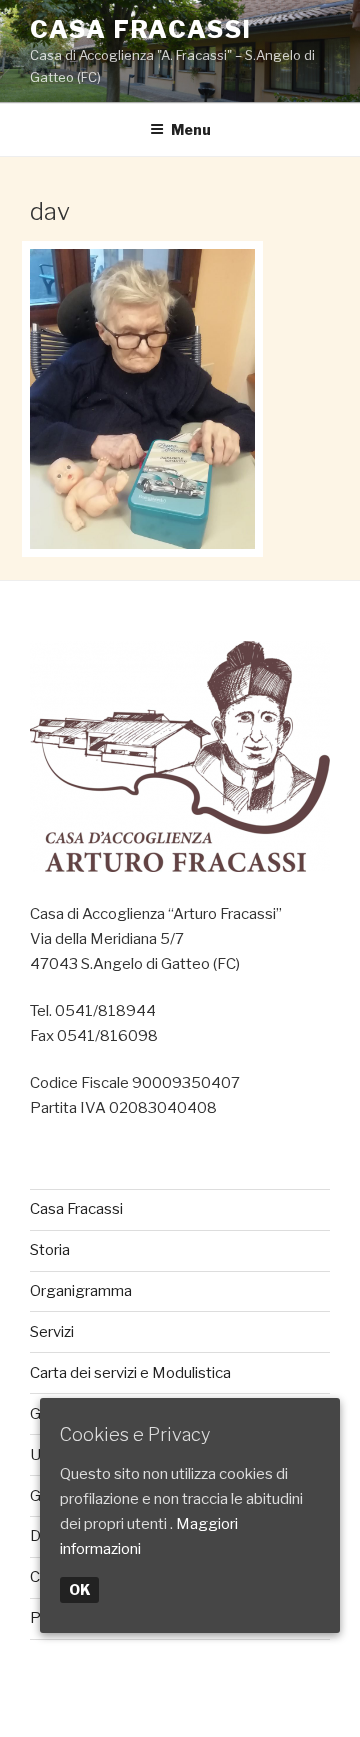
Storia (50, 1250)
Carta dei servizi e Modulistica (130, 1373)
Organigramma (81, 1291)
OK (79, 1589)
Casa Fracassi (141, 29)
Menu (191, 129)
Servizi (52, 1332)
